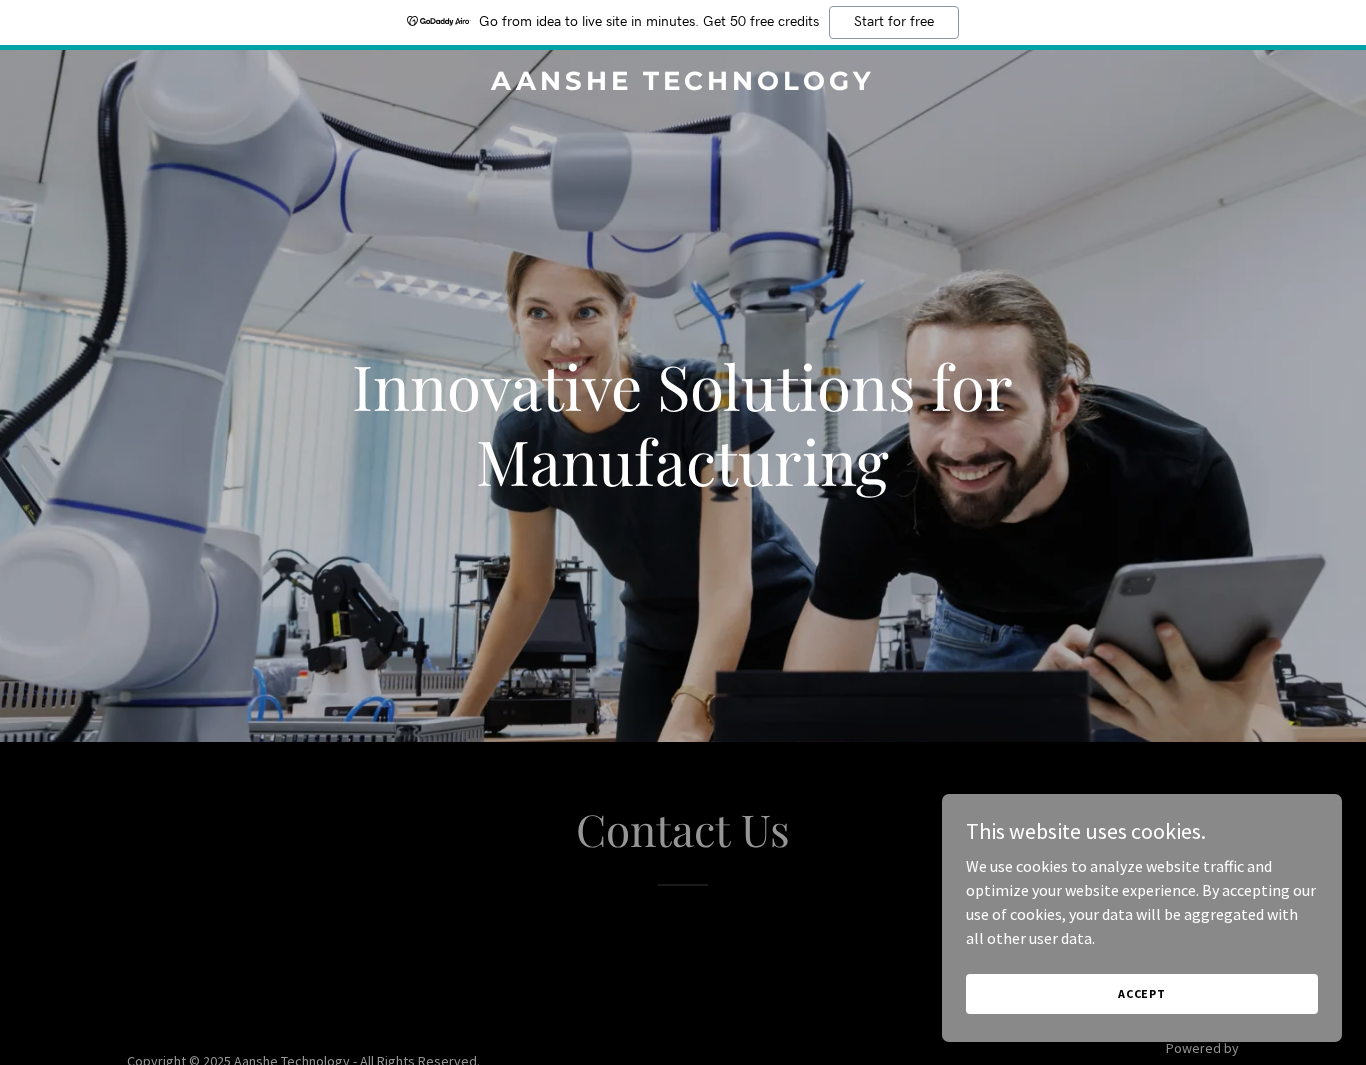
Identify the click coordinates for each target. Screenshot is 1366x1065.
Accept (1142, 993)
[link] (682, 84)
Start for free (894, 22)
